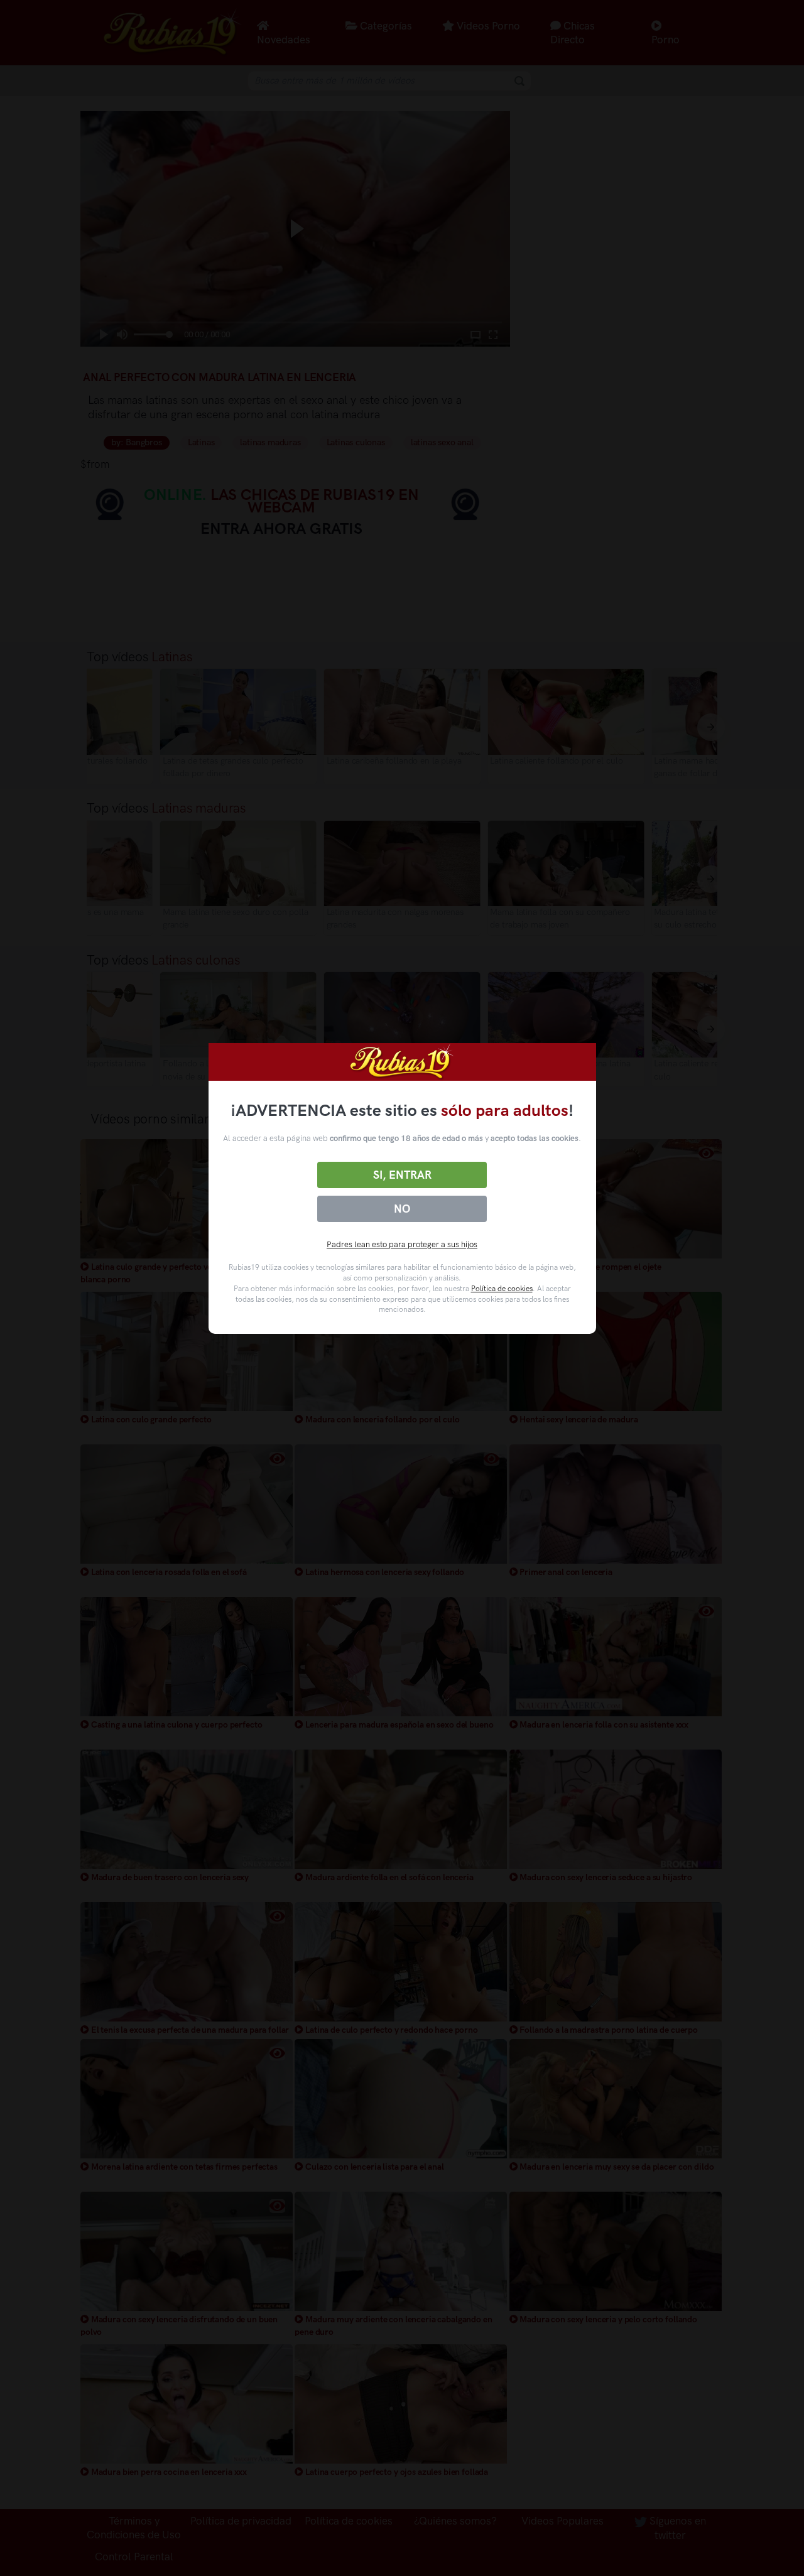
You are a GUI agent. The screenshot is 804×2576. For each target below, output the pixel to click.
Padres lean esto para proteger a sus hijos (402, 1244)
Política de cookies (502, 1289)
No (402, 1209)
